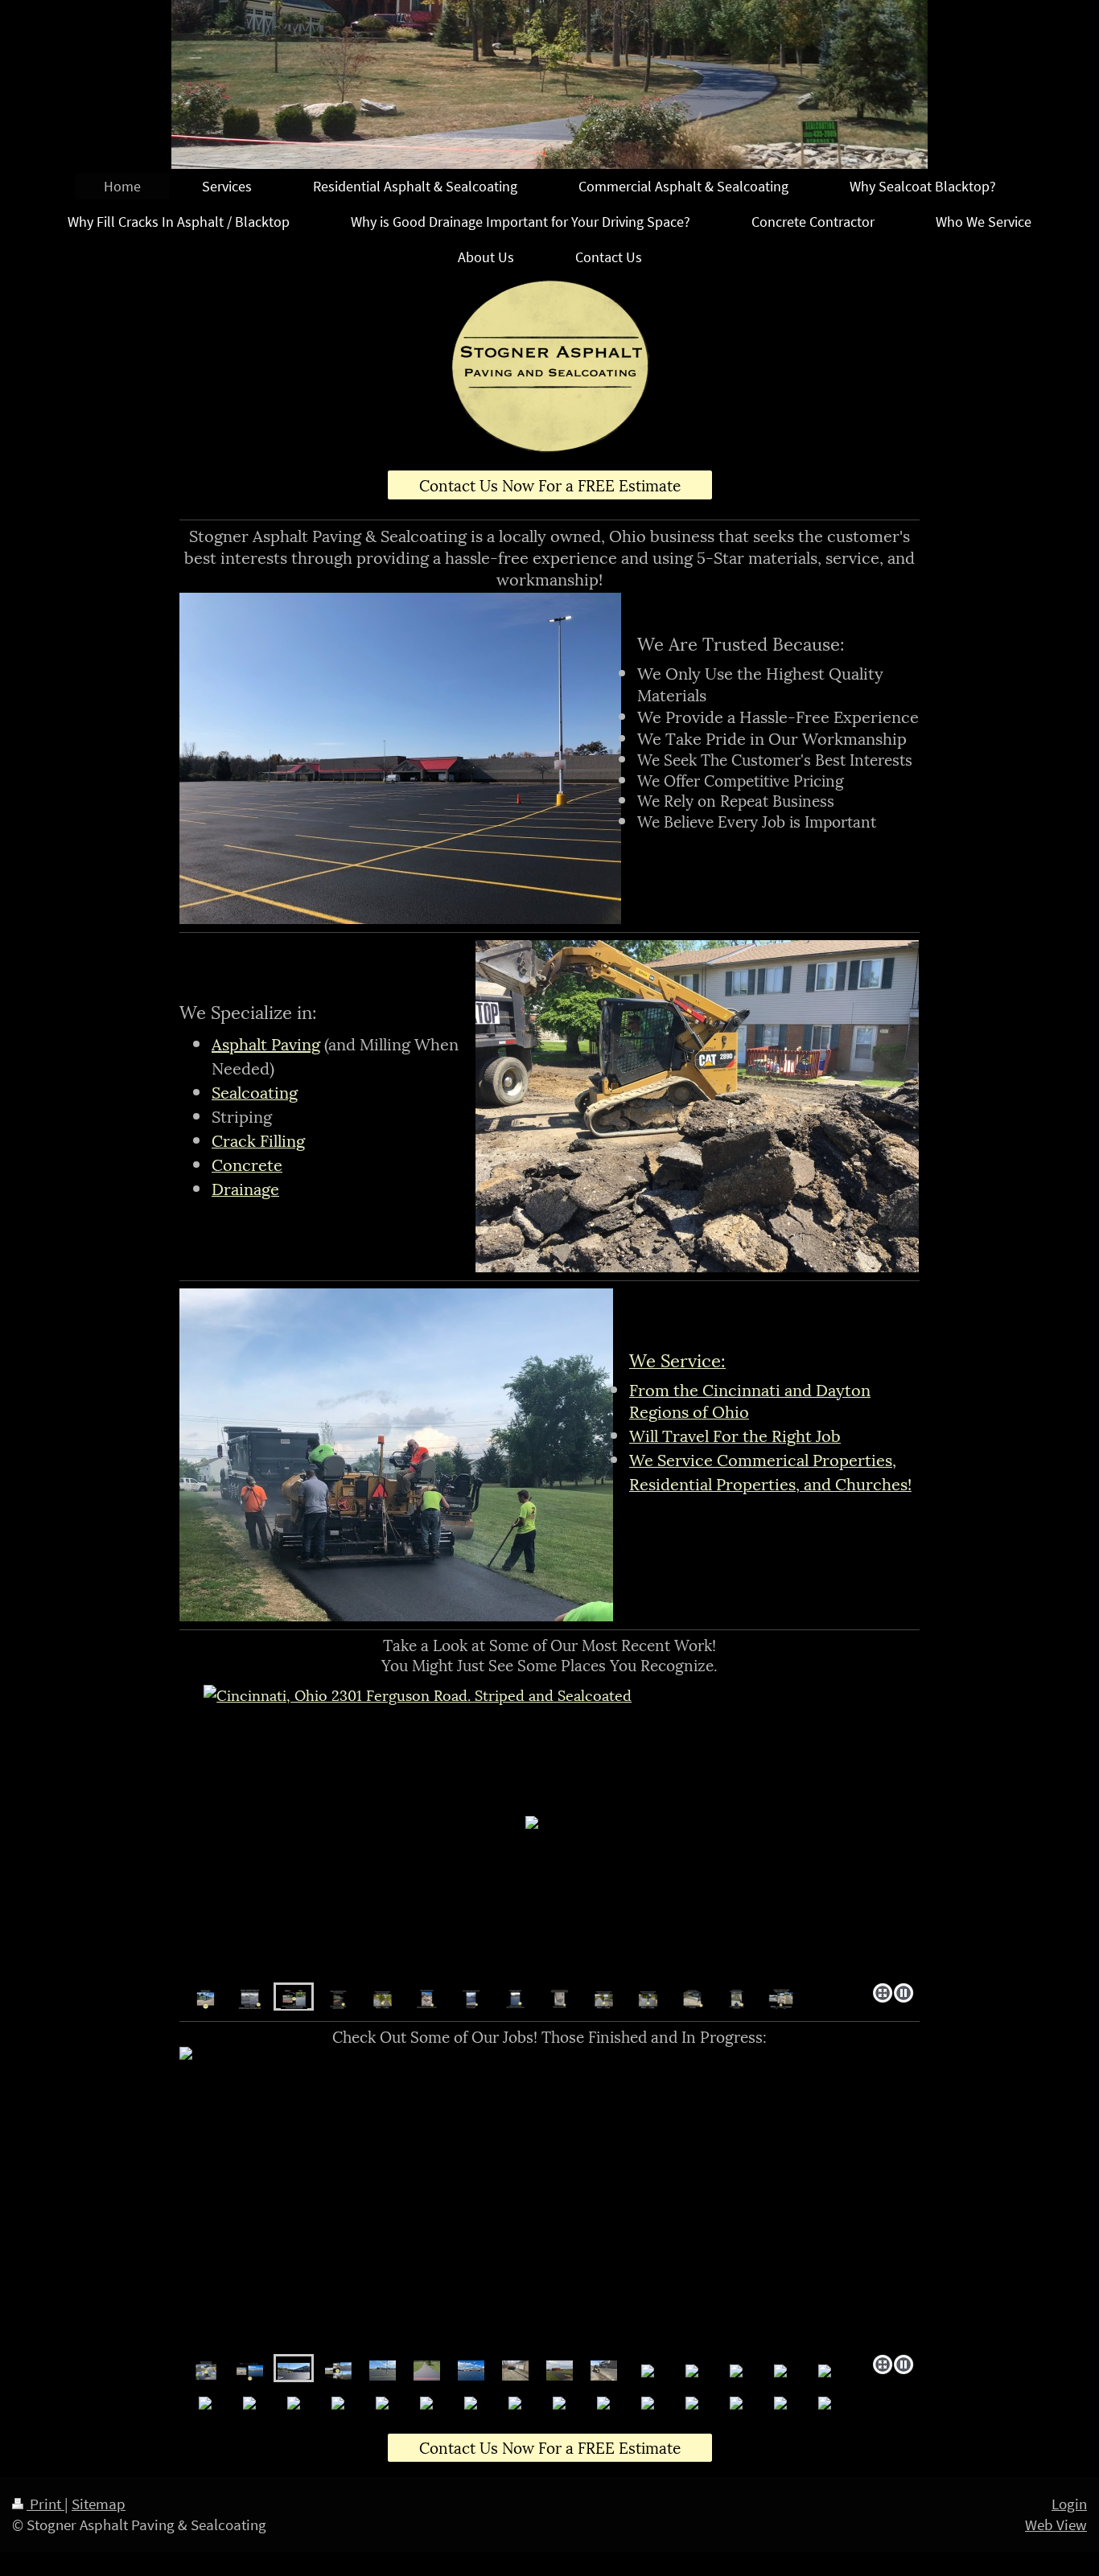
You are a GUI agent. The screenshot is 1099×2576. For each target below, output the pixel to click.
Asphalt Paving (266, 1043)
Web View (1056, 2525)
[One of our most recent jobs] (338, 2368)
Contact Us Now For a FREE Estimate (550, 484)
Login (1069, 2504)
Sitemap (99, 2504)
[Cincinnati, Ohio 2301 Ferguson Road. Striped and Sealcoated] (250, 1997)
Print (45, 2504)
